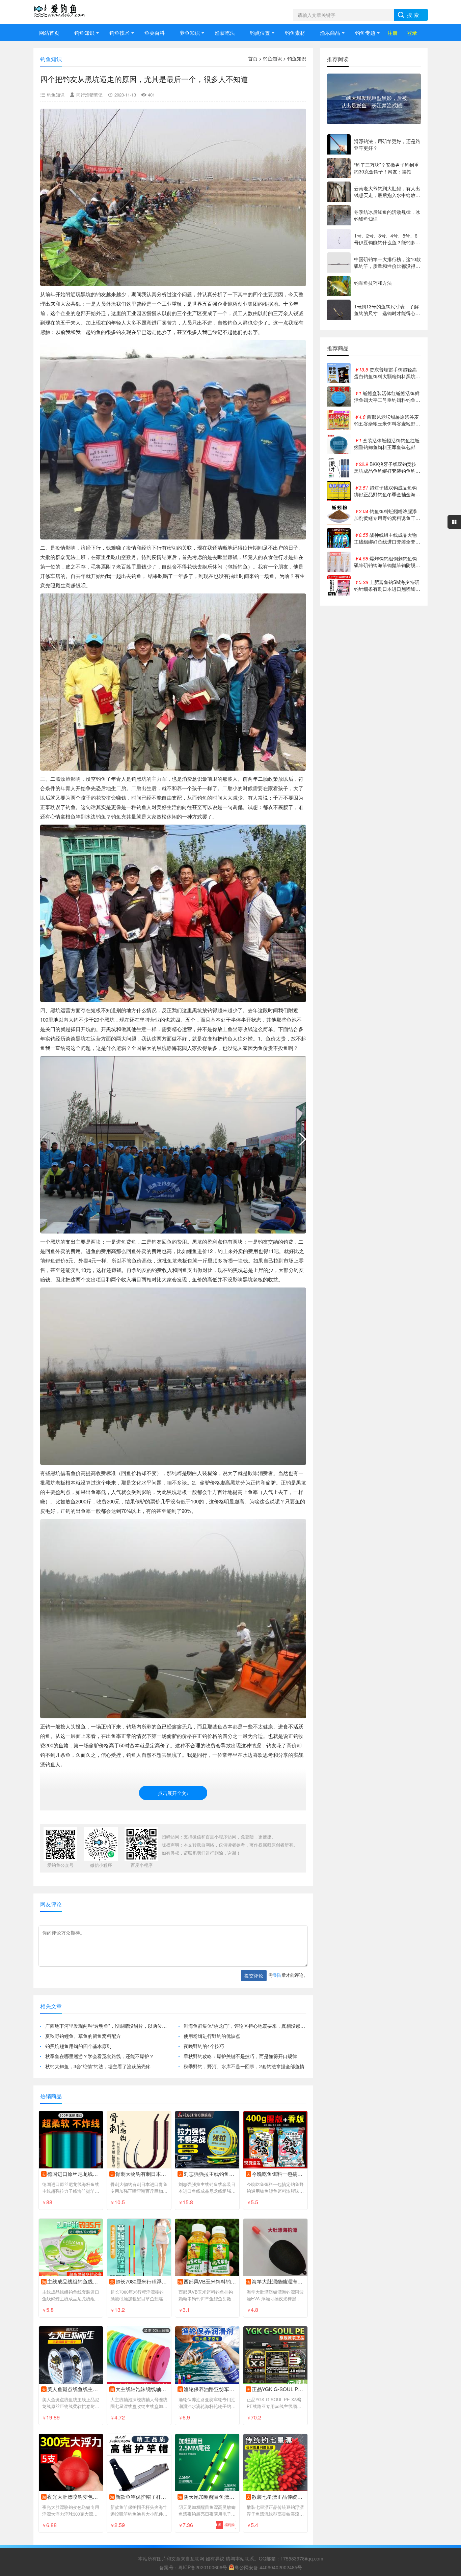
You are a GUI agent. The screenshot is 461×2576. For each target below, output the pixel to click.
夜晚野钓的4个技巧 (204, 2046)
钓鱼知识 (84, 33)
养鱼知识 (190, 33)
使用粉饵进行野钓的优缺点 (212, 2036)
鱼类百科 (155, 33)
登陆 (277, 1975)
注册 (392, 33)
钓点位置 (260, 33)
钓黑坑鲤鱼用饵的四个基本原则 (78, 2046)
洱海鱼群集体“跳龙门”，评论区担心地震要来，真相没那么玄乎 (245, 2026)
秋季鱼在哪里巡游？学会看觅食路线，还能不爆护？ (100, 2056)
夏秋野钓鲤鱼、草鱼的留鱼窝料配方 (83, 2036)
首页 (253, 58)
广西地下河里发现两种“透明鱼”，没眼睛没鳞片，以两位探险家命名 (106, 2026)
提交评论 (254, 1975)
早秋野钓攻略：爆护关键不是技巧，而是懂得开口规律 (240, 2056)
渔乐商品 (330, 33)
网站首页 (49, 33)
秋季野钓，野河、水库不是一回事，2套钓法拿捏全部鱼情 (244, 2066)
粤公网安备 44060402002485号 (268, 2567)
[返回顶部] (447, 2311)
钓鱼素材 (295, 33)
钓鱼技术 (119, 33)
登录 (412, 33)
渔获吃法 (225, 33)
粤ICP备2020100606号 (203, 2567)
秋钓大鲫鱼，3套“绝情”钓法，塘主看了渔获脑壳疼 (98, 2066)
